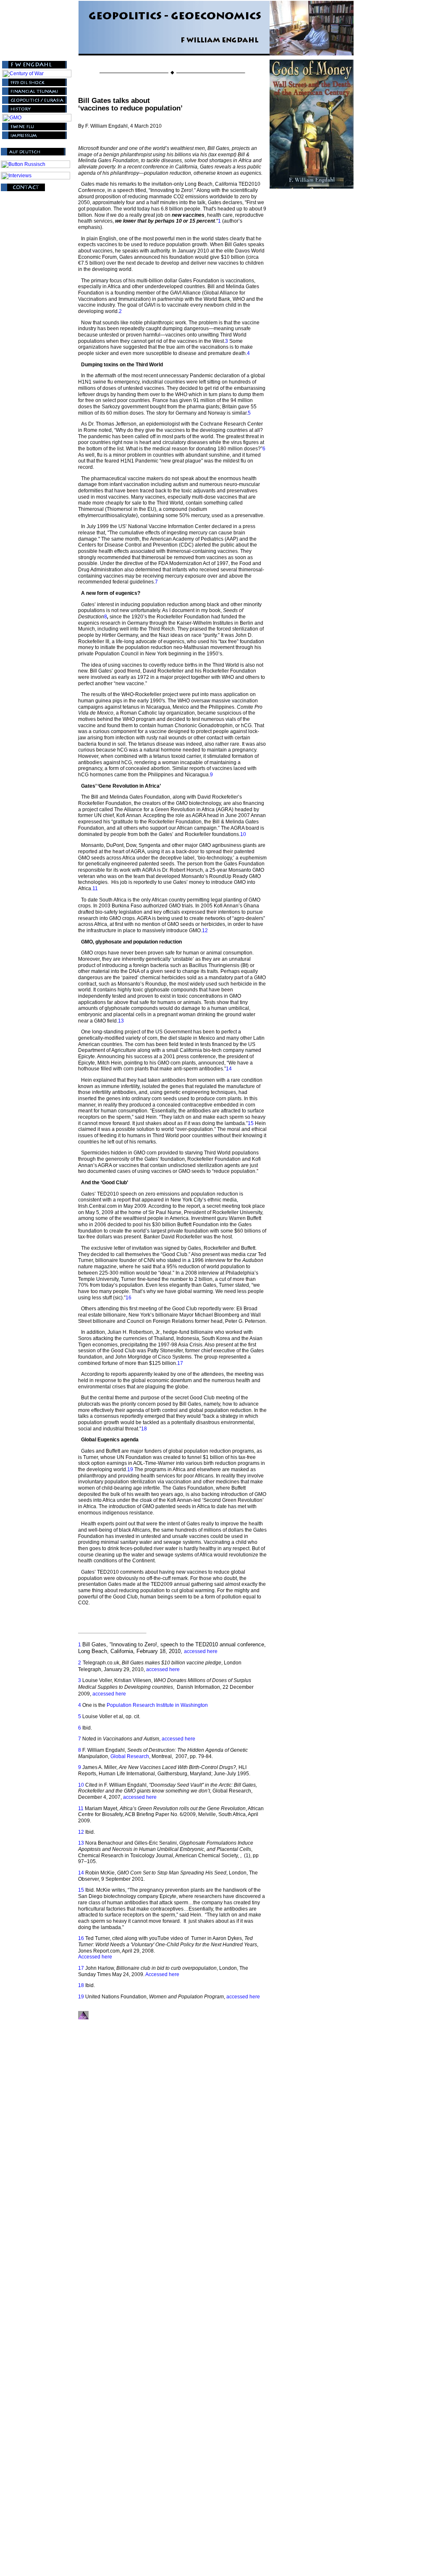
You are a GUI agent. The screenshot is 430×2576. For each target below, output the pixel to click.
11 (95, 888)
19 (131, 1469)
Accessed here (95, 1957)
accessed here (201, 1651)
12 (205, 931)
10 (243, 834)
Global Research (130, 1756)
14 (229, 1069)
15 (251, 1123)
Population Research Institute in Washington (157, 1705)
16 (128, 1298)
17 (180, 1363)
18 (144, 1429)
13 (121, 1021)
